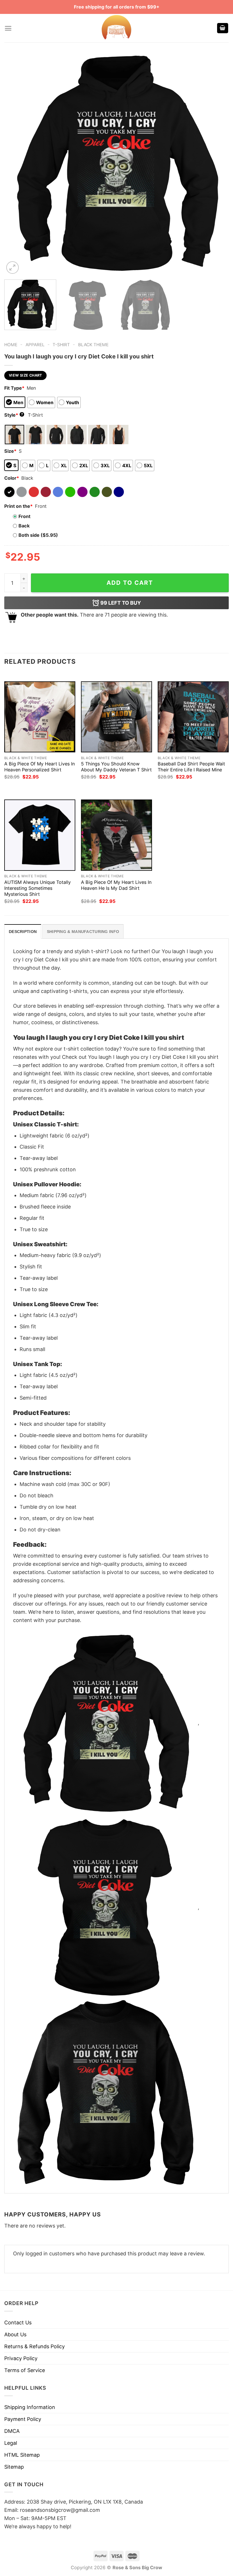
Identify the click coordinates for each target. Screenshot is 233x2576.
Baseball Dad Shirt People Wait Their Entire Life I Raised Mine (191, 767)
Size (10, 451)
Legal (11, 2443)
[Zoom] (13, 268)
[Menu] (8, 28)
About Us (15, 2334)
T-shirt (61, 345)
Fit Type (14, 388)
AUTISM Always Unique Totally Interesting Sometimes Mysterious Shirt (38, 888)
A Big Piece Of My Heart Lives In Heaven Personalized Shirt (39, 767)
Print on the (18, 506)
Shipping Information (30, 2407)
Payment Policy (23, 2419)
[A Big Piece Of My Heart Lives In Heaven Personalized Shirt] (40, 717)
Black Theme (93, 345)
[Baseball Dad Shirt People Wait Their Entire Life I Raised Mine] (193, 717)
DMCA (12, 2431)
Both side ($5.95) (38, 535)
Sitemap (14, 2467)
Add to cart (130, 583)
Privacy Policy (21, 2358)
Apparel (35, 345)
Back (24, 526)
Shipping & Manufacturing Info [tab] (83, 932)
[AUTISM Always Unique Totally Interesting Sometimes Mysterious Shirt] (40, 835)
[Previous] (16, 163)
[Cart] (223, 28)
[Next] (217, 163)
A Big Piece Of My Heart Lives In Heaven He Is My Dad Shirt (116, 885)
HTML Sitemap (22, 2455)
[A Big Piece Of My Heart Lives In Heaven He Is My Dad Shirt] (116, 835)
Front (24, 516)
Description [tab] (23, 932)
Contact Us (18, 2323)
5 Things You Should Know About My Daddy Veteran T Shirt (116, 767)
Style (14, 415)
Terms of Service (25, 2370)
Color (12, 478)
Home (11, 345)
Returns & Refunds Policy (35, 2346)
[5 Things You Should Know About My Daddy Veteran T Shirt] (116, 717)
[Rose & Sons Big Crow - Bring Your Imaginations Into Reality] (116, 28)
